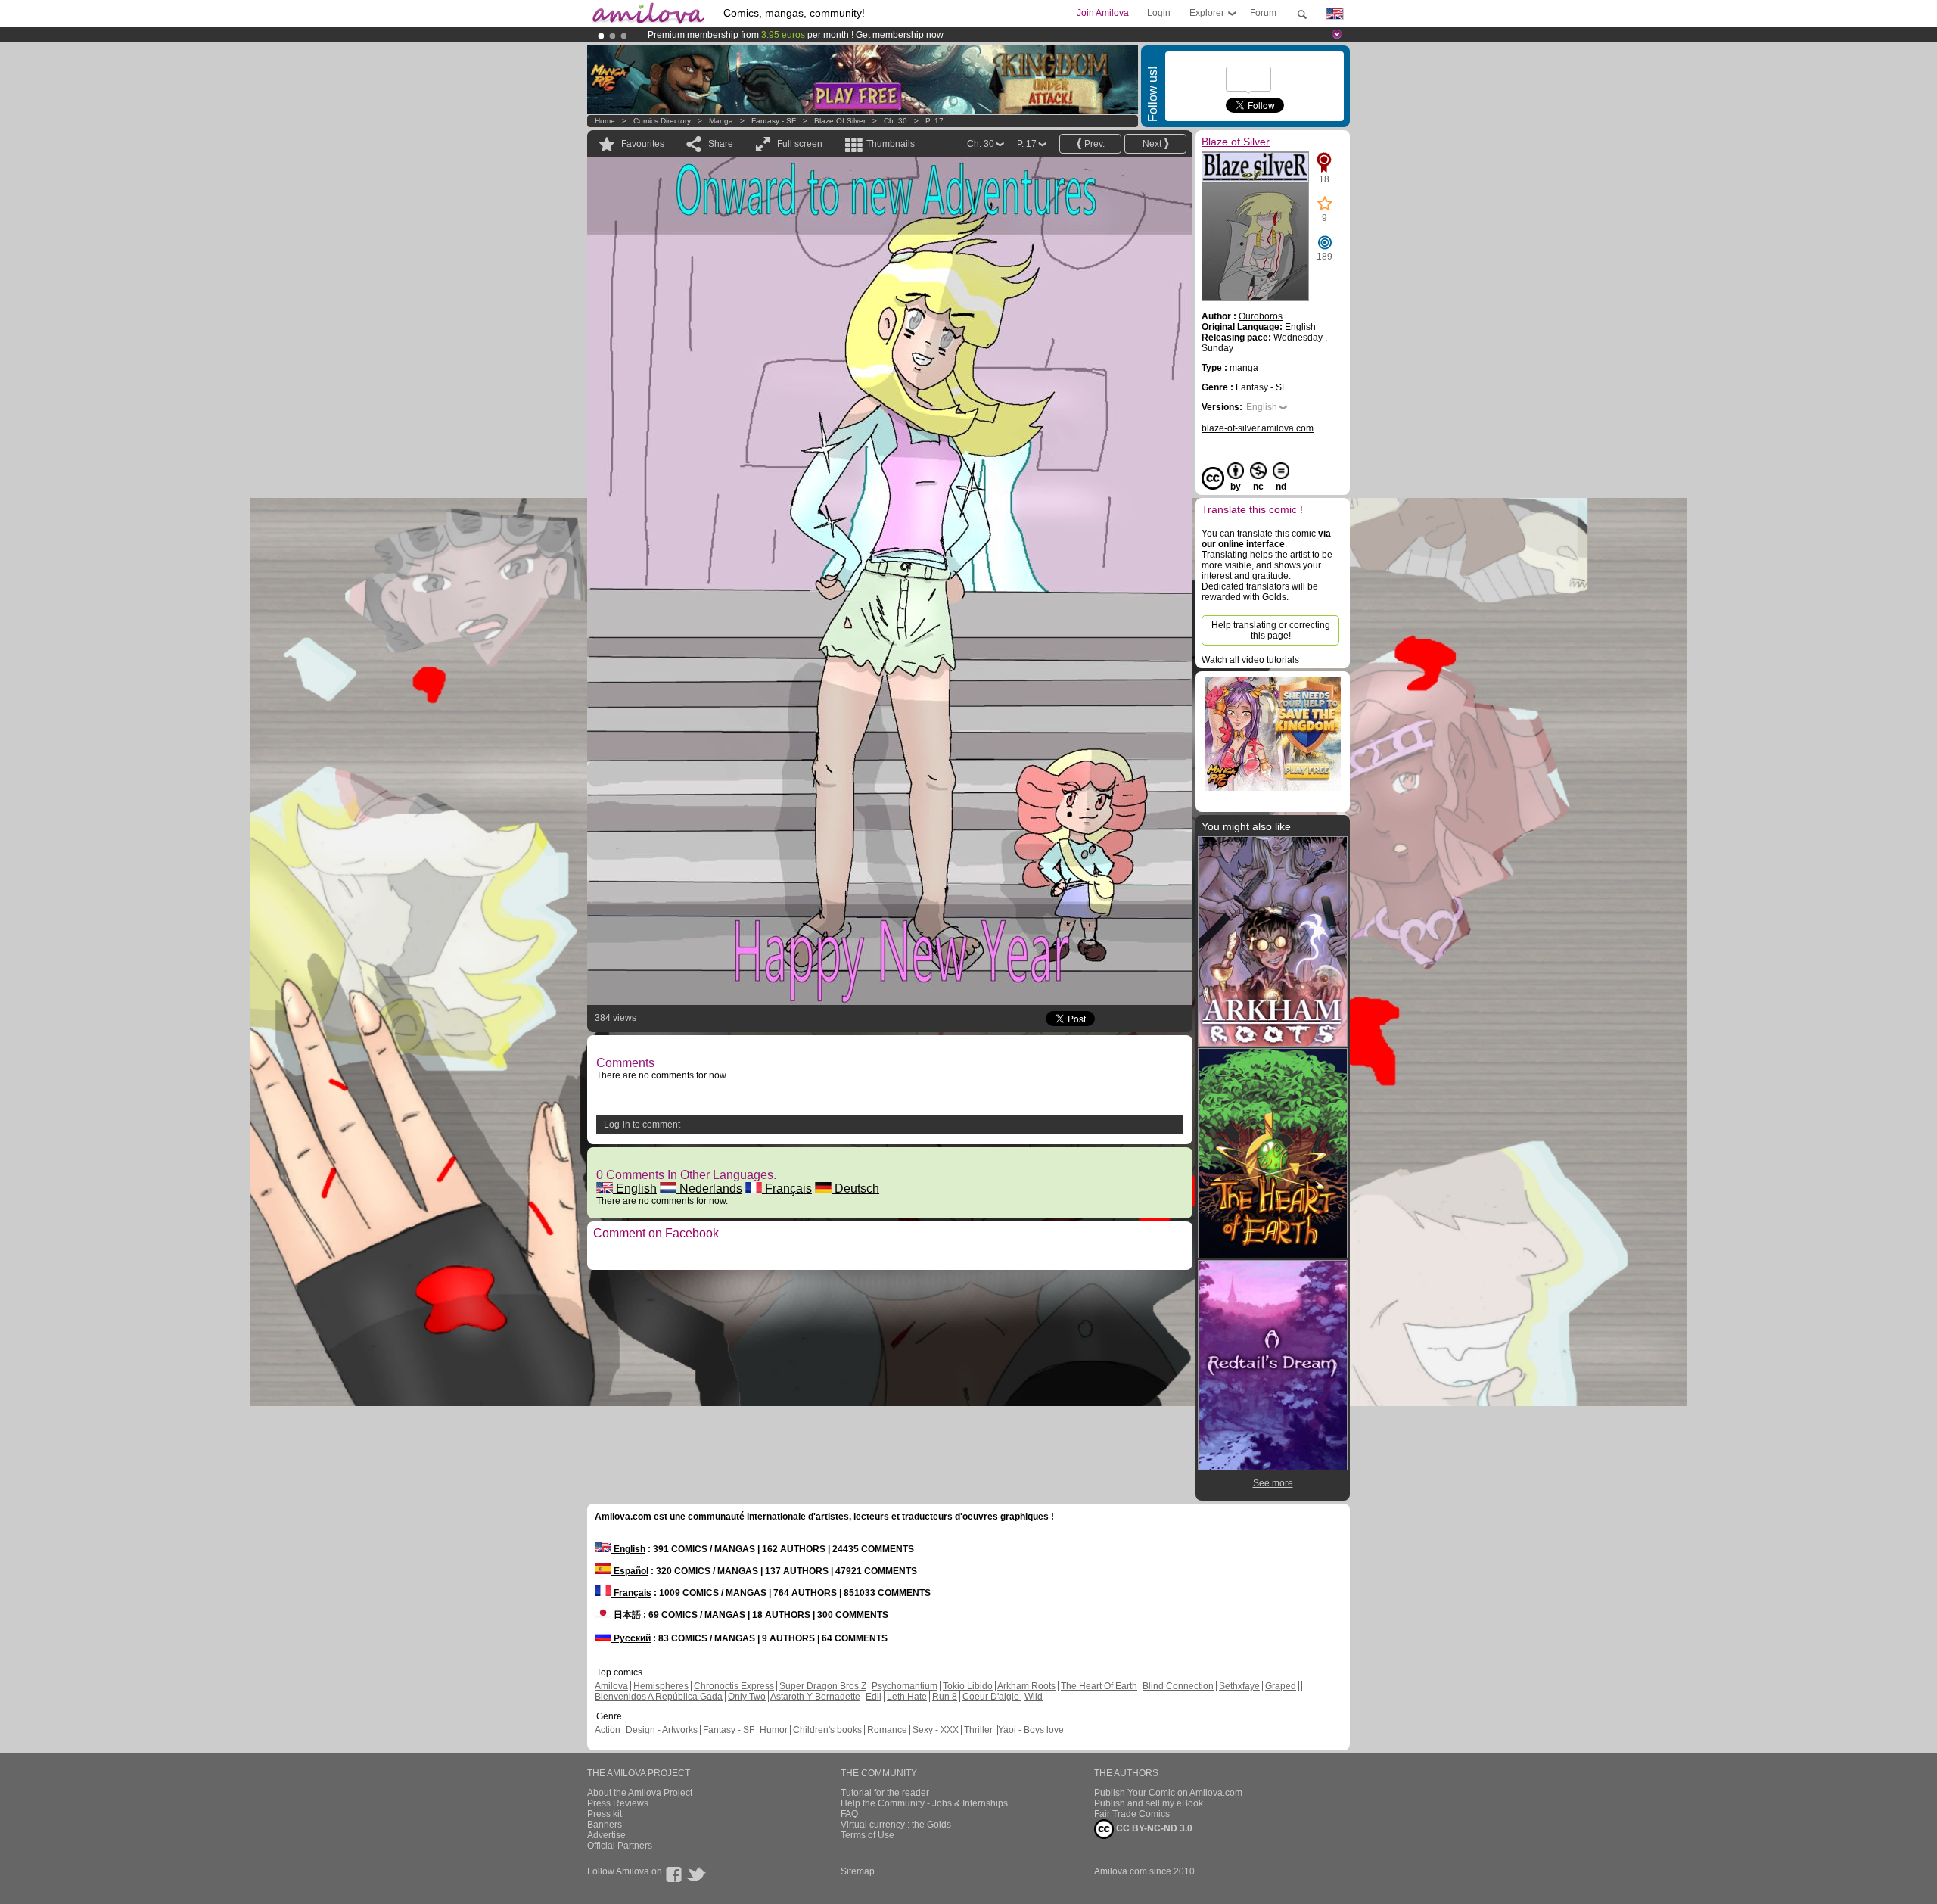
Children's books (827, 1730)
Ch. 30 (895, 121)
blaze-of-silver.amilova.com (1258, 428)
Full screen (800, 144)
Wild (1034, 1697)
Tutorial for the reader (885, 1793)
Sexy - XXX (936, 1730)
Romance (887, 1730)
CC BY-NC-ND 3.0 (1153, 1828)
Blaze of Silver (841, 121)
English (635, 1188)
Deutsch (855, 1188)
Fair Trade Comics (1132, 1814)
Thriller (979, 1730)
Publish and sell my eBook (1149, 1803)
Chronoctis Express (734, 1686)
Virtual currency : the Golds (896, 1825)
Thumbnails (891, 144)
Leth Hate (907, 1697)
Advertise (606, 1835)
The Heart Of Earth (1099, 1686)
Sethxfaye (1239, 1686)
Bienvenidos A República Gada (659, 1697)
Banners (605, 1825)
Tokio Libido (968, 1686)
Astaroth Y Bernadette (815, 1697)
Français (787, 1188)
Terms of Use (867, 1835)
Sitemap (858, 1871)
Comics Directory (662, 121)
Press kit (605, 1814)
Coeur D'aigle (992, 1697)
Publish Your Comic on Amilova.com (1168, 1793)
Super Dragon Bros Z (823, 1686)
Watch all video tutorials (1250, 660)
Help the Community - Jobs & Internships (924, 1803)
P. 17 (934, 121)
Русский (631, 1638)
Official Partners (620, 1846)
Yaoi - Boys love (1031, 1730)
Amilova (611, 1686)
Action (608, 1730)
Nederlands (709, 1188)
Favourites (643, 144)
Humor (774, 1730)
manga (721, 121)
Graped (1281, 1686)
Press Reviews (618, 1803)
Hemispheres (661, 1686)
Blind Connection (1178, 1686)
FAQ (849, 1814)
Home (605, 121)
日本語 (626, 1615)
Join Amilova (1103, 13)
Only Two (747, 1697)
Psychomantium (905, 1686)
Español (630, 1571)
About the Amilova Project (640, 1793)
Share (721, 144)
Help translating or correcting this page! (1271, 630)
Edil (874, 1697)
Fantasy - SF (774, 121)
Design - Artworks (662, 1730)
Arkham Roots (1026, 1686)
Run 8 (945, 1697)
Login (1159, 13)
